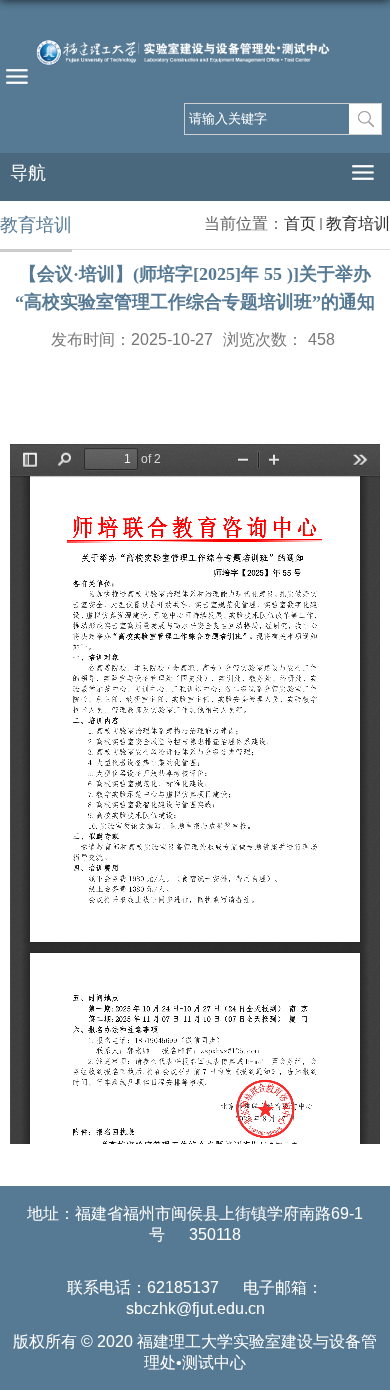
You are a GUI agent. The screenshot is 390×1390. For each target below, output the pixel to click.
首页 (300, 223)
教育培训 (358, 223)
